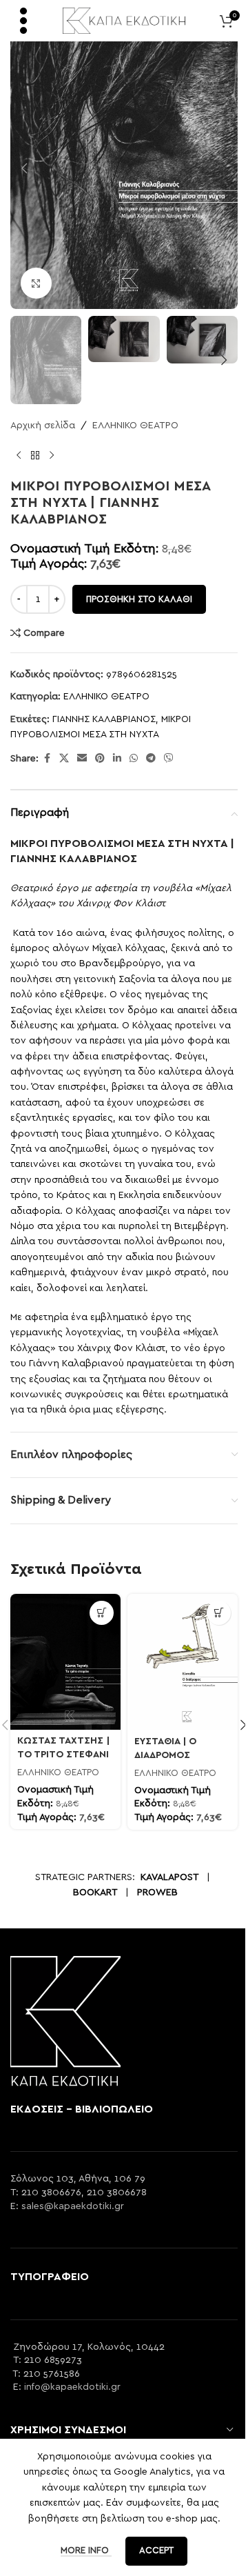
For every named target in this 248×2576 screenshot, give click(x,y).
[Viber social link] (169, 759)
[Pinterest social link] (100, 759)
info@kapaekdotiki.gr (72, 2387)
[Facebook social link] (47, 759)
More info (86, 2551)
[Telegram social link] (151, 759)
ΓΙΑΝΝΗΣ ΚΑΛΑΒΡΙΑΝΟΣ (104, 719)
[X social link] (64, 759)
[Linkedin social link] (117, 759)
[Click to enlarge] (36, 283)
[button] (24, 168)
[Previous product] (19, 456)
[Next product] (52, 456)
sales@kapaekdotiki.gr (73, 2206)
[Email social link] (82, 759)
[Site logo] (124, 20)
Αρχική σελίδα (43, 426)
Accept (156, 2551)
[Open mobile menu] (23, 21)
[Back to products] (35, 456)
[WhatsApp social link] (134, 759)
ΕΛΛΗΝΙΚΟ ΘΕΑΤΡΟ (135, 426)
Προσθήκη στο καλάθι (139, 600)
